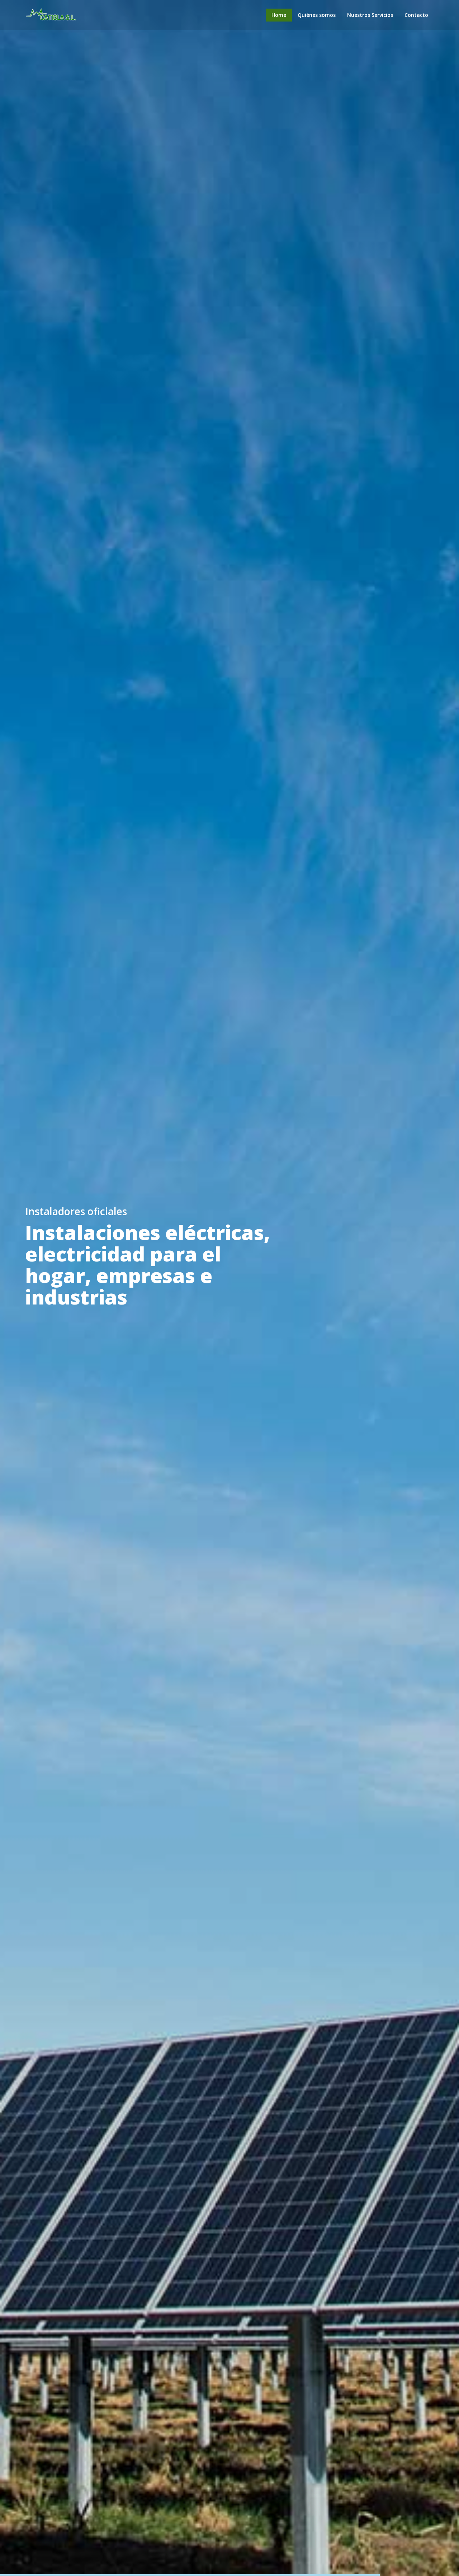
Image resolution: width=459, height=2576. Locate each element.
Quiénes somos (317, 15)
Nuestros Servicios (370, 15)
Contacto (416, 15)
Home (279, 15)
